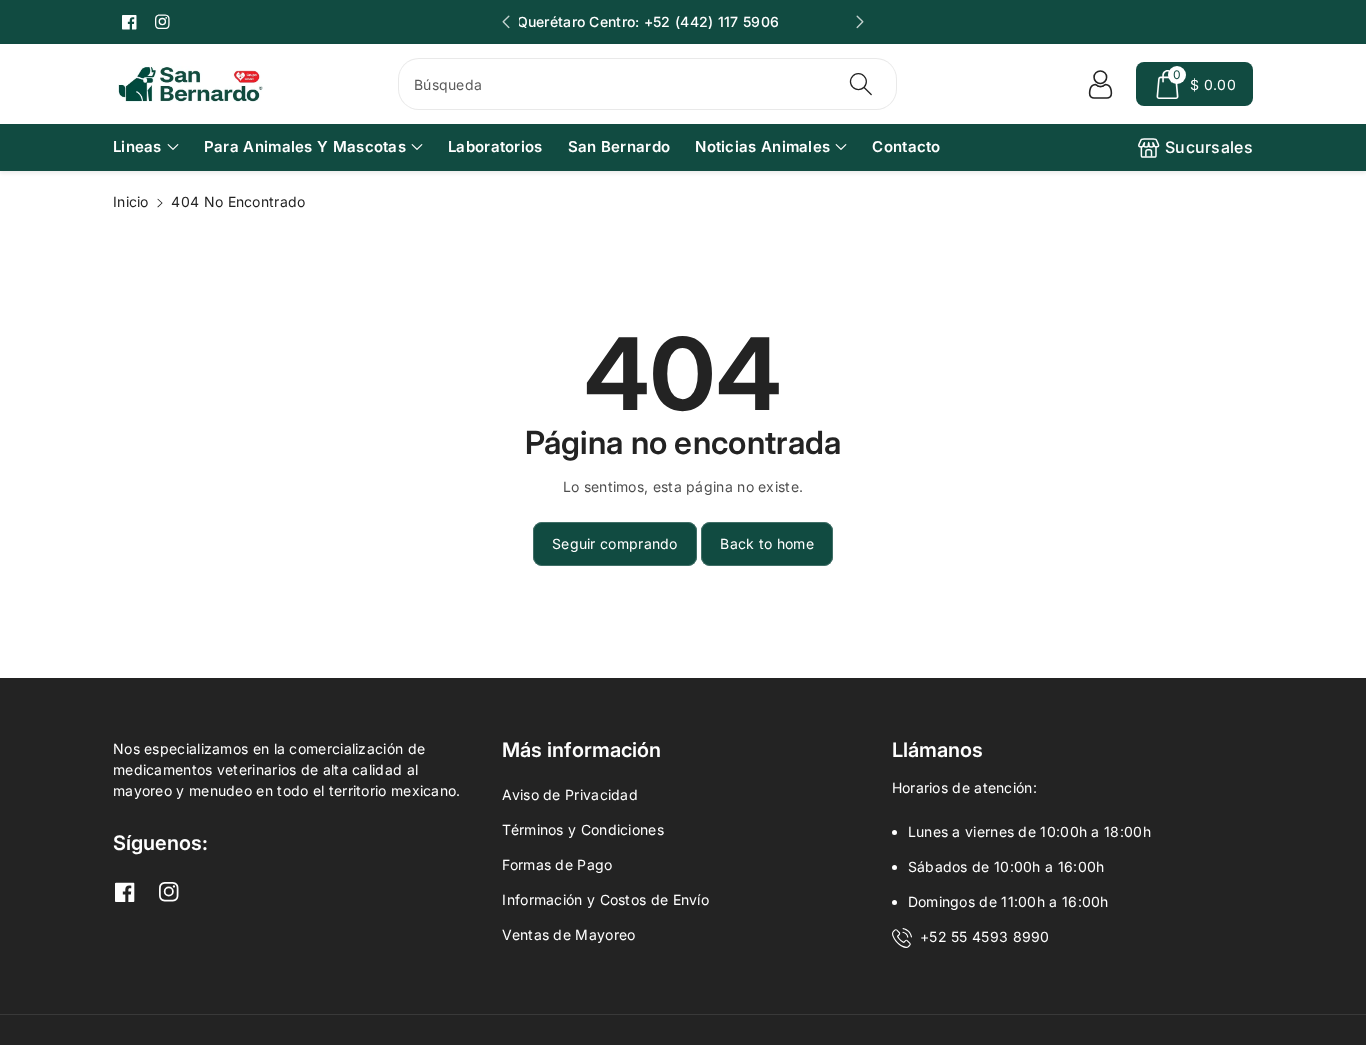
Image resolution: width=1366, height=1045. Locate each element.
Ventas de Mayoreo (568, 934)
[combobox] (647, 84)
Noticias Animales (762, 146)
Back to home (767, 543)
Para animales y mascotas (305, 146)
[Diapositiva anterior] (506, 22)
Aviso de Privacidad (570, 794)
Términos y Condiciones (583, 829)
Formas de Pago (557, 864)
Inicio (131, 201)
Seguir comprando (615, 543)
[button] (1194, 84)
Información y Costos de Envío (605, 899)
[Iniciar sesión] (1100, 84)
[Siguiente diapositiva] (860, 22)
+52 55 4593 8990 (985, 936)
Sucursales (1209, 147)
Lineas (137, 146)
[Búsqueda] (860, 84)
